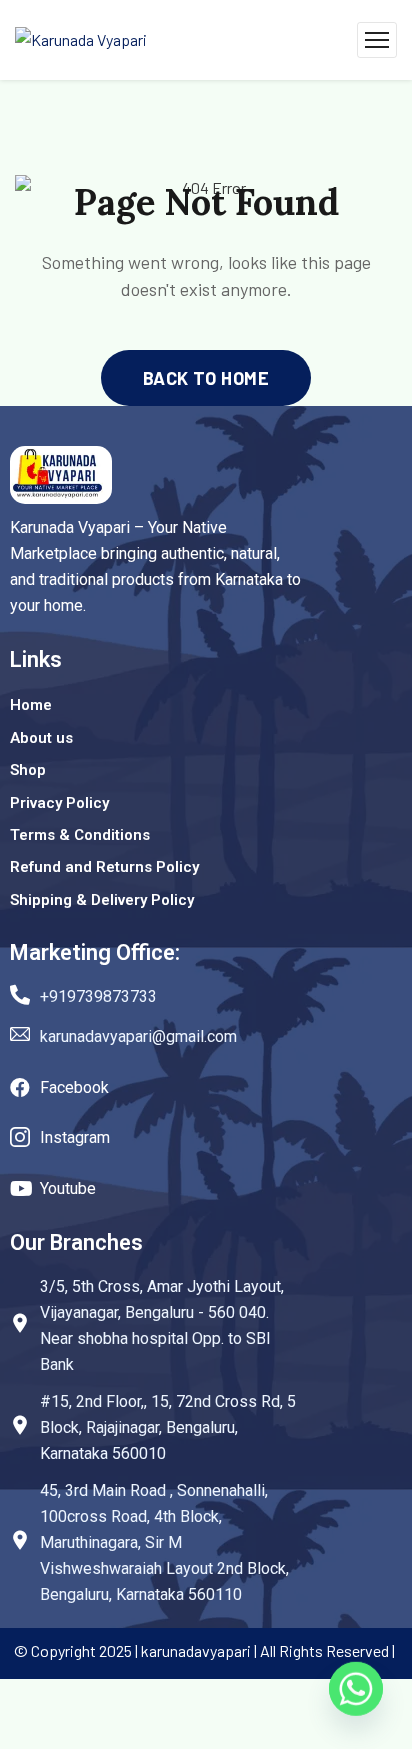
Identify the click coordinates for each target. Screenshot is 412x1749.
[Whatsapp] (356, 1697)
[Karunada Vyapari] (81, 40)
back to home (206, 378)
